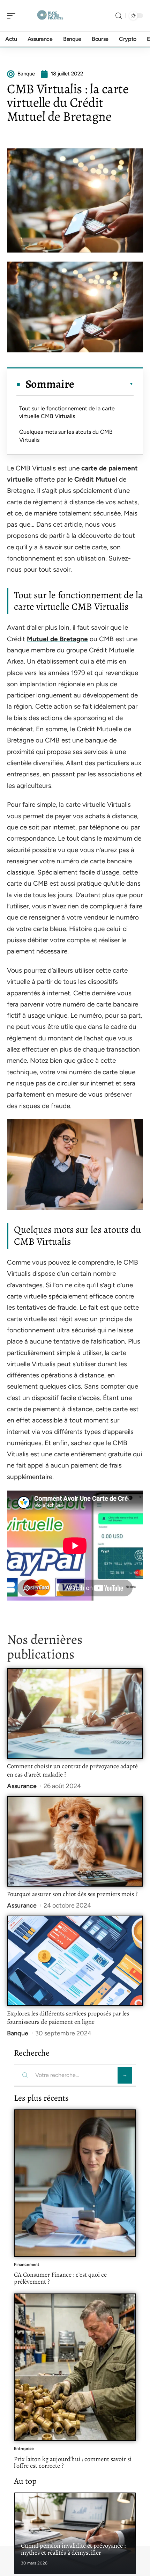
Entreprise (24, 2449)
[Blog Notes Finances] (50, 16)
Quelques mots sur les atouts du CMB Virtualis (66, 436)
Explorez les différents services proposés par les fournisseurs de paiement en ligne (68, 2018)
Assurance (22, 1786)
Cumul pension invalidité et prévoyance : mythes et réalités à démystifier (73, 2549)
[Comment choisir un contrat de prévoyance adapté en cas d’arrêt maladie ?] (75, 1714)
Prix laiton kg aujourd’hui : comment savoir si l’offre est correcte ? (73, 2462)
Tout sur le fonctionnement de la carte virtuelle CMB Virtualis (67, 412)
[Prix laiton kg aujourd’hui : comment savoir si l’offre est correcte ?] (75, 2367)
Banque (18, 2033)
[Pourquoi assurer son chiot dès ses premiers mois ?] (75, 1841)
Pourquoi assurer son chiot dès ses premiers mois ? (72, 1894)
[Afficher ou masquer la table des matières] (104, 384)
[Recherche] (119, 16)
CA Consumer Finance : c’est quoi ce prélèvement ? (60, 2278)
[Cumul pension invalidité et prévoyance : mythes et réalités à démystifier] (75, 2533)
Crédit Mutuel (96, 479)
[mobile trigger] (13, 16)
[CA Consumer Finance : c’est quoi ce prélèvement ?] (75, 2183)
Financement (27, 2264)
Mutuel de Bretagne (57, 639)
